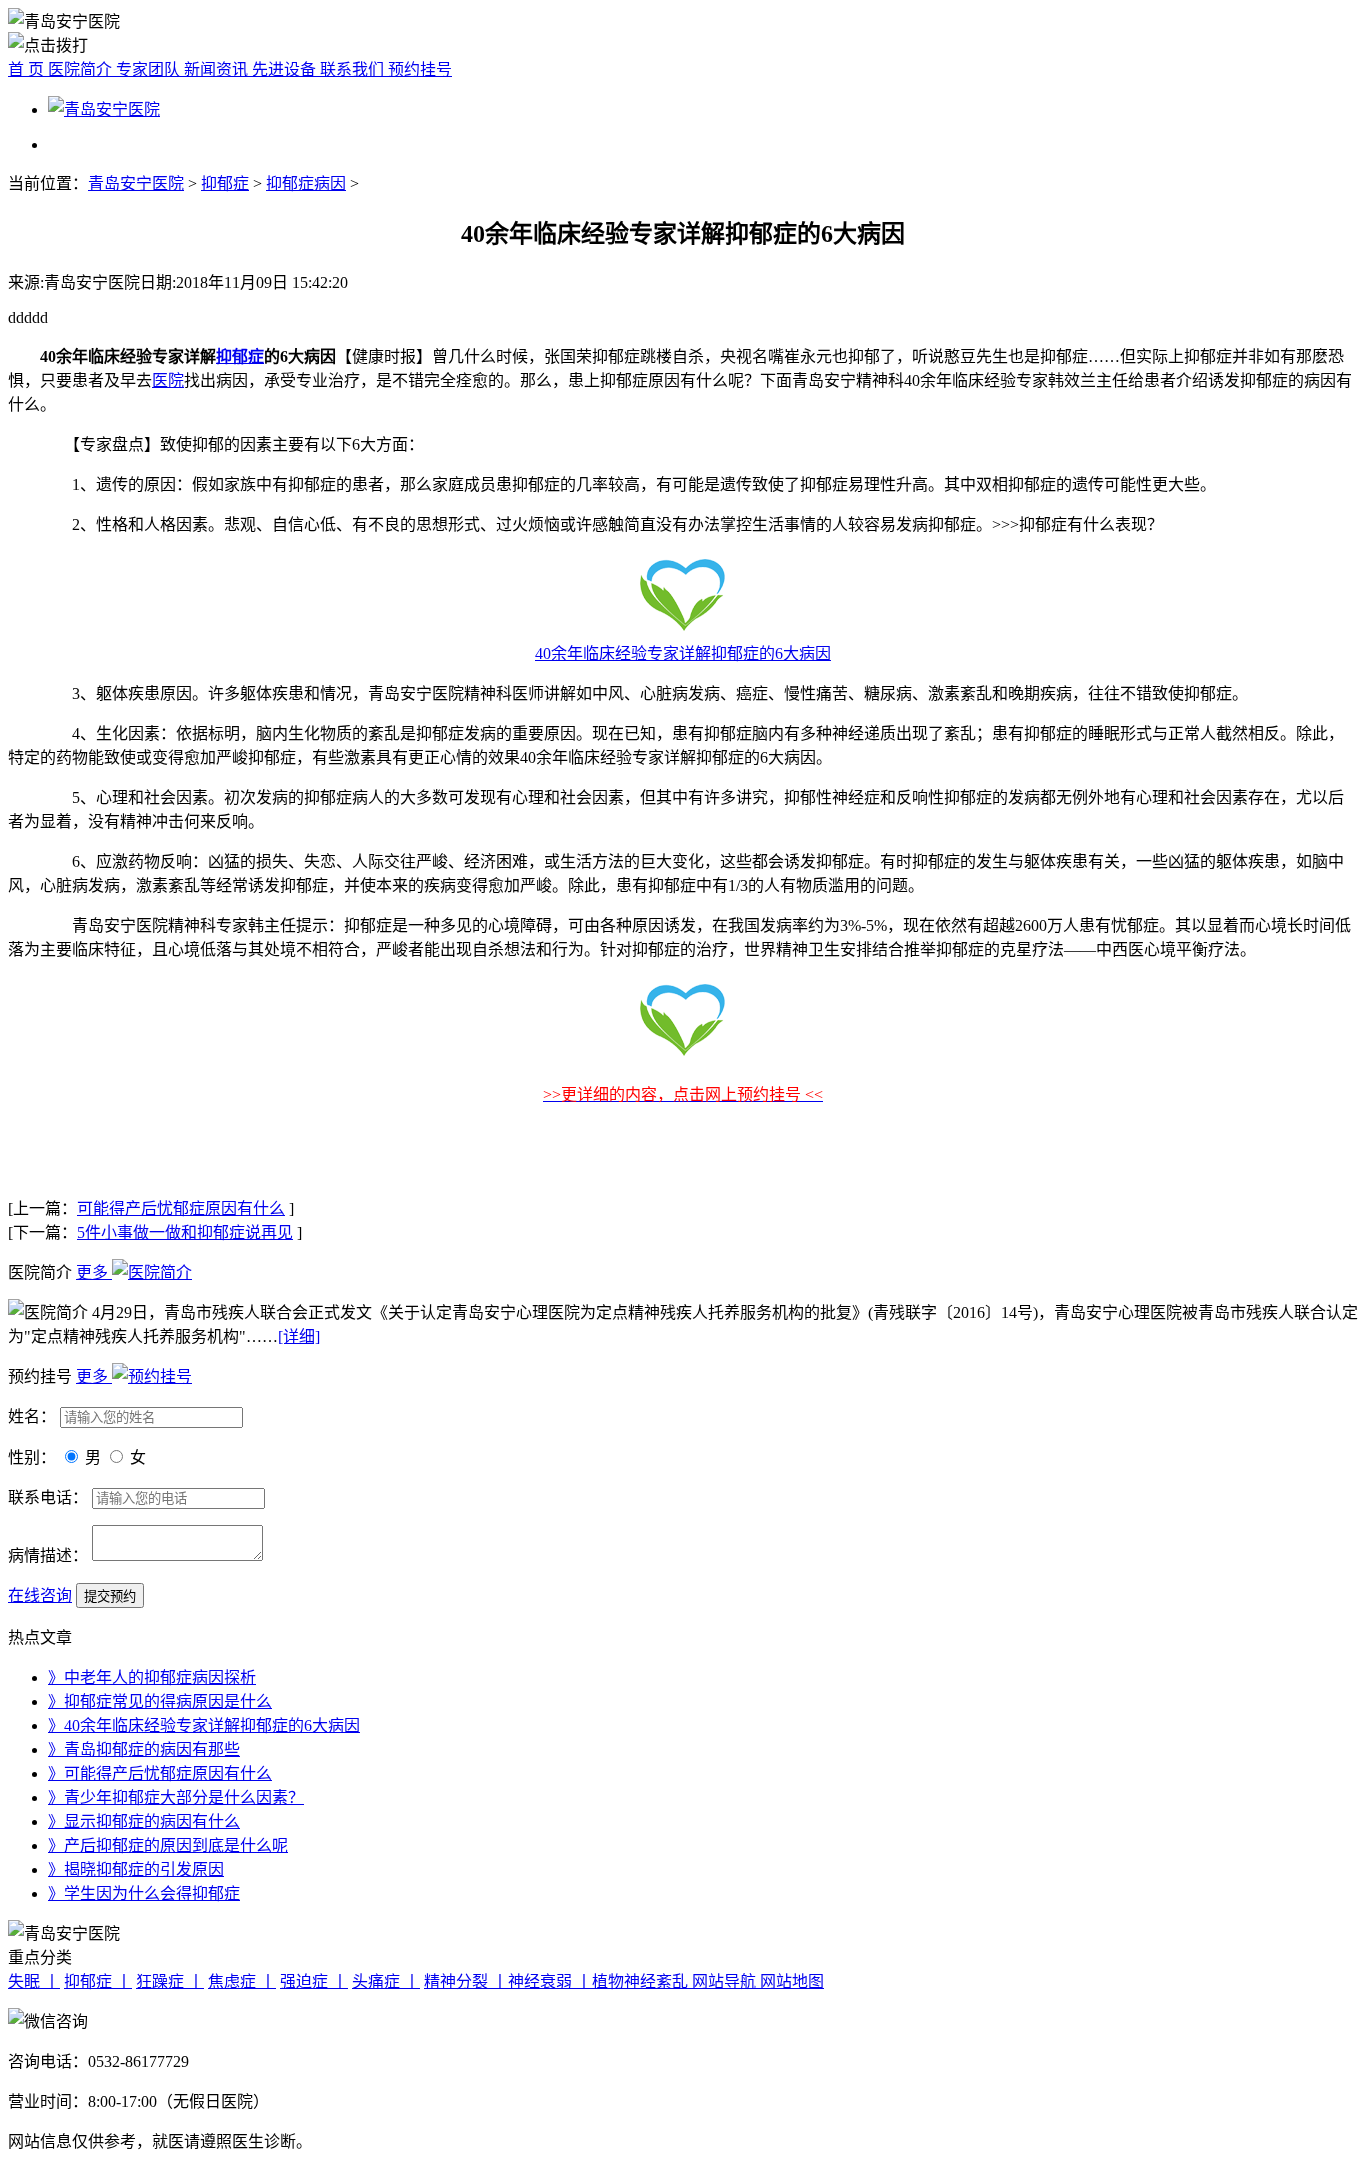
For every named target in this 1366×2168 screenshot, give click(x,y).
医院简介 (82, 69)
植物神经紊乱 (642, 1981)
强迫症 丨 (314, 1981)
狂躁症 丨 (170, 1981)
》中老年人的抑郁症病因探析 (152, 1677)
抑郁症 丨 (98, 1981)
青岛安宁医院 (136, 183)
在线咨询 (40, 1595)
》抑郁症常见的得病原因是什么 (160, 1701)
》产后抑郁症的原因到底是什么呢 (168, 1845)
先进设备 (286, 69)
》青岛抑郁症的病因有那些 (144, 1749)
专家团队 (150, 69)
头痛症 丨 (386, 1981)
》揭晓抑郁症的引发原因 (136, 1869)
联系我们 (354, 69)
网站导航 (726, 1981)
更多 (94, 1272)
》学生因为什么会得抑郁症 (144, 1893)
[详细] (299, 1336)
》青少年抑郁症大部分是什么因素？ (176, 1797)
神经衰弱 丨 (550, 1981)
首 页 (28, 69)
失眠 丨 (34, 1981)
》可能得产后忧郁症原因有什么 (160, 1773)
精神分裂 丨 (466, 1981)
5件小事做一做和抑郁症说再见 (185, 1232)
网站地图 (792, 1981)
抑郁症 (225, 183)
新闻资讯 (218, 69)
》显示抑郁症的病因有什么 (144, 1821)
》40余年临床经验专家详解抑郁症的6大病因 (204, 1725)
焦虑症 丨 (242, 1981)
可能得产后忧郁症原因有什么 (181, 1208)
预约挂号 (420, 69)
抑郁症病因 (306, 183)
